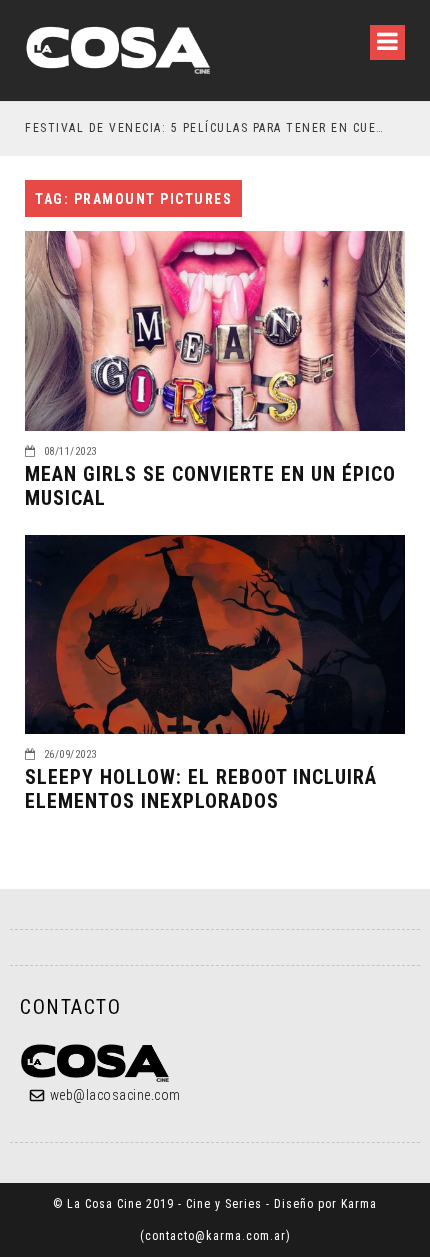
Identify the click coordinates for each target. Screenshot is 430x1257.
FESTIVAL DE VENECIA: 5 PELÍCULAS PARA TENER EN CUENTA (205, 128)
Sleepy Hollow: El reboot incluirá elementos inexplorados (201, 789)
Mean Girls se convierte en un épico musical (210, 486)
